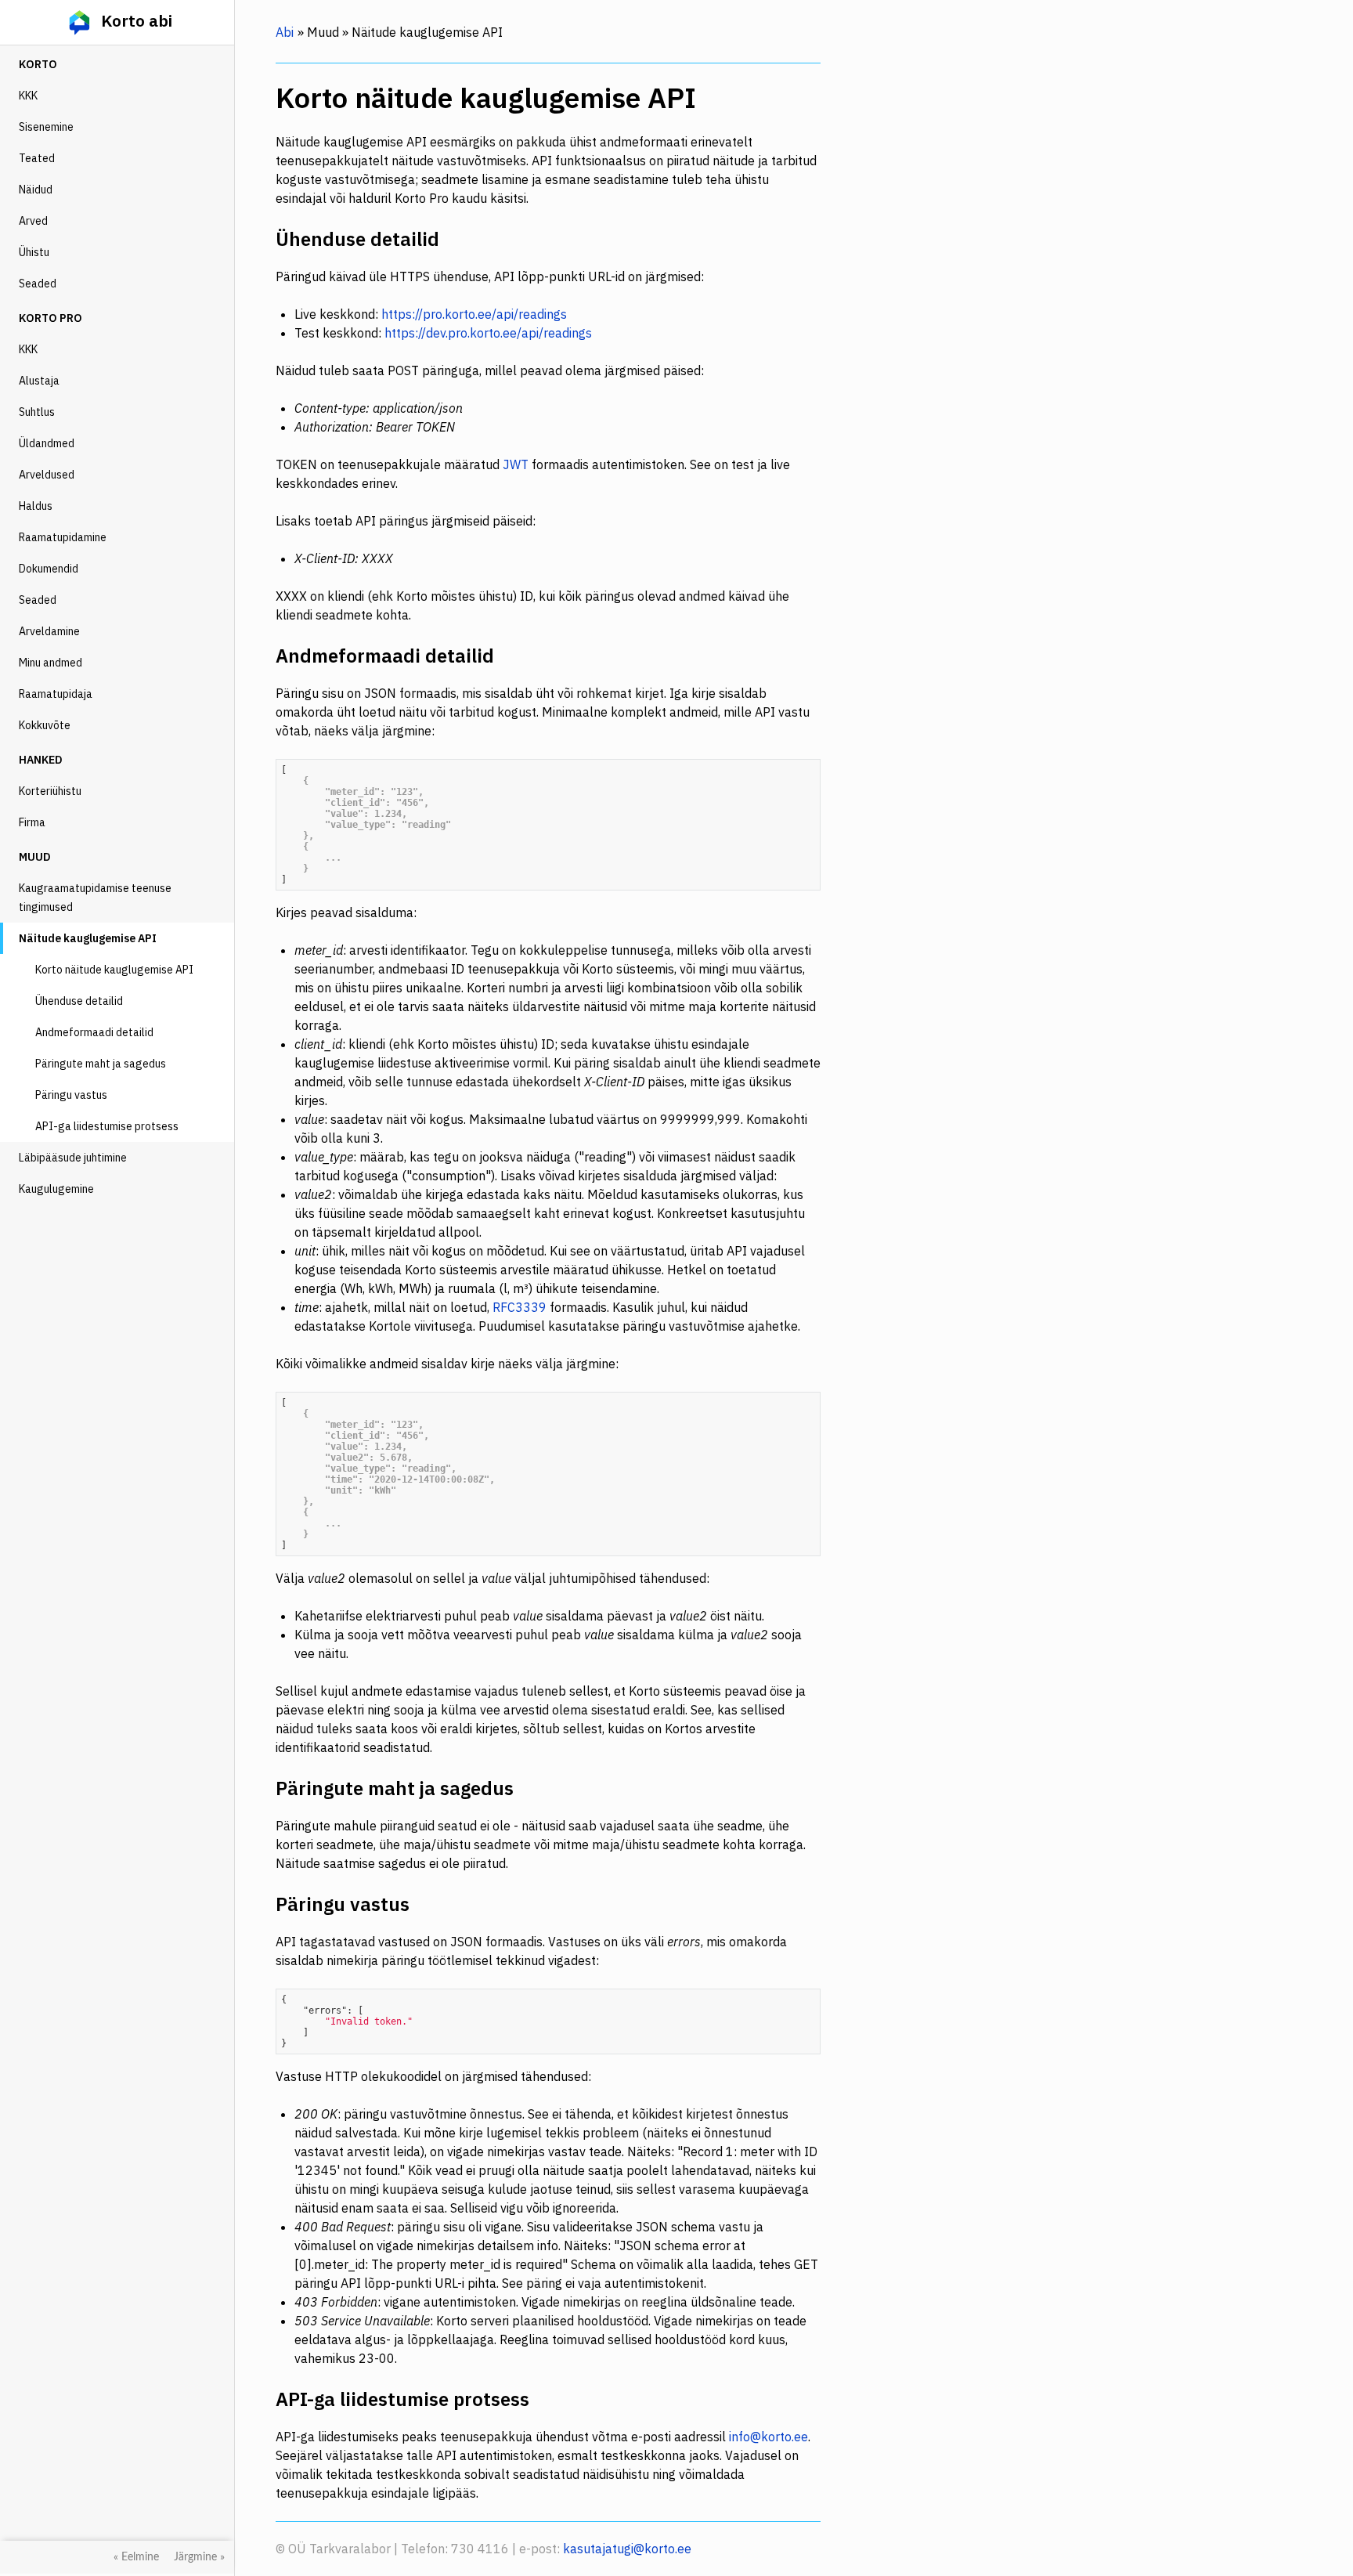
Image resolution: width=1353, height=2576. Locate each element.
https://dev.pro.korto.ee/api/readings (488, 333)
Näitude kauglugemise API (88, 938)
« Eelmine (136, 2557)
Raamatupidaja (56, 694)
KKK (28, 96)
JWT (516, 464)
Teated (37, 158)
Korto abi (135, 20)
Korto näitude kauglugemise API (114, 970)
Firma (32, 822)
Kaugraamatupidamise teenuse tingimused (95, 898)
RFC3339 (520, 1307)
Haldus (36, 506)
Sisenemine (46, 127)
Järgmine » (199, 2557)
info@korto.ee (769, 2437)
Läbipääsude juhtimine (73, 1158)
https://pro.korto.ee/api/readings (474, 314)
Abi (285, 32)
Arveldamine (49, 631)
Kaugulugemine (56, 1189)
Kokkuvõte (45, 725)
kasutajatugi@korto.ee (627, 2549)
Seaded (38, 284)
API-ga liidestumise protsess (107, 1126)
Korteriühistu (50, 791)
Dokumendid (49, 569)
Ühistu (34, 252)
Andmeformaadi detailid (94, 1032)
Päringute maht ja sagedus (101, 1064)
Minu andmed (51, 663)
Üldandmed (47, 443)
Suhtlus (37, 412)
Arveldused (47, 475)
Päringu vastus (71, 1095)
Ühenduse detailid (79, 1001)
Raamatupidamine (63, 537)
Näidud (36, 190)
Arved (33, 221)
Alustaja (39, 381)
